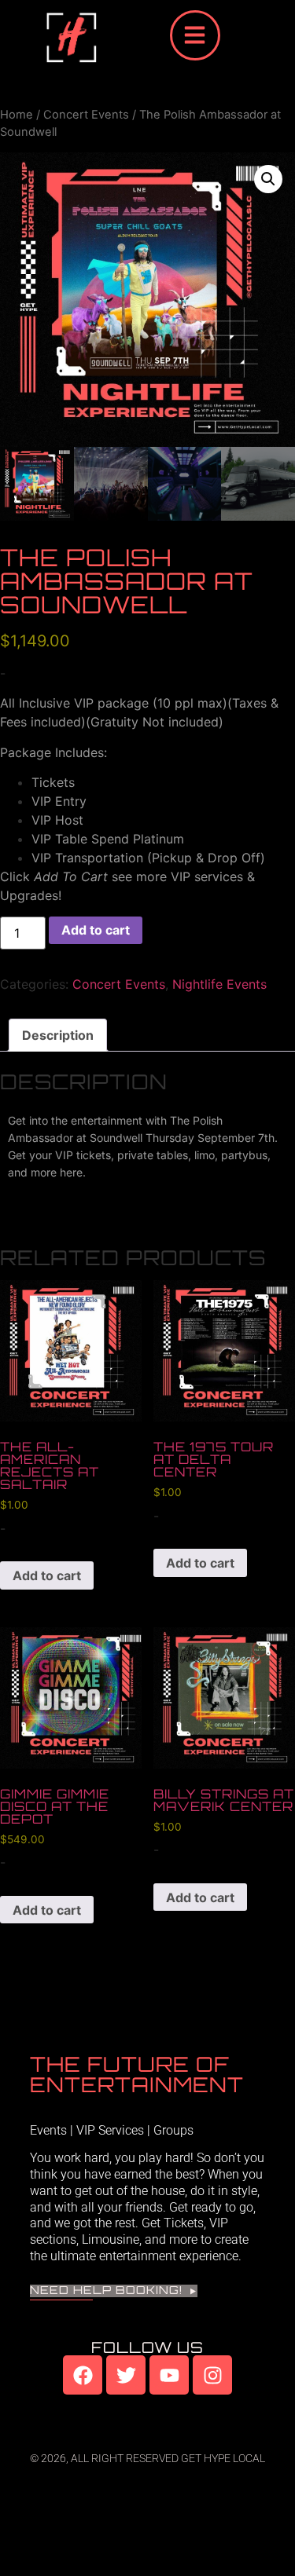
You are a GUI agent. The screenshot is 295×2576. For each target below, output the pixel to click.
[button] (268, 179)
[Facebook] (83, 2375)
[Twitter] (126, 2375)
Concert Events (86, 115)
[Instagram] (212, 2375)
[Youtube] (169, 2375)
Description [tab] (58, 1035)
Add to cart (96, 930)
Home (17, 115)
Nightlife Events (219, 984)
